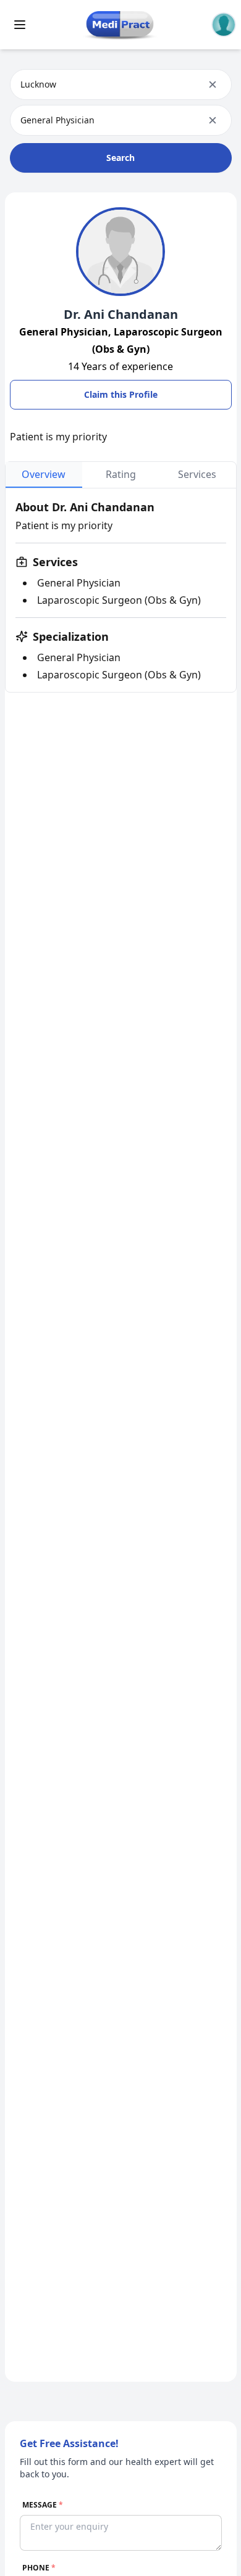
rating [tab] (121, 474)
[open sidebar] (20, 25)
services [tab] (197, 474)
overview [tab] (44, 474)
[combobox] (22, 84)
